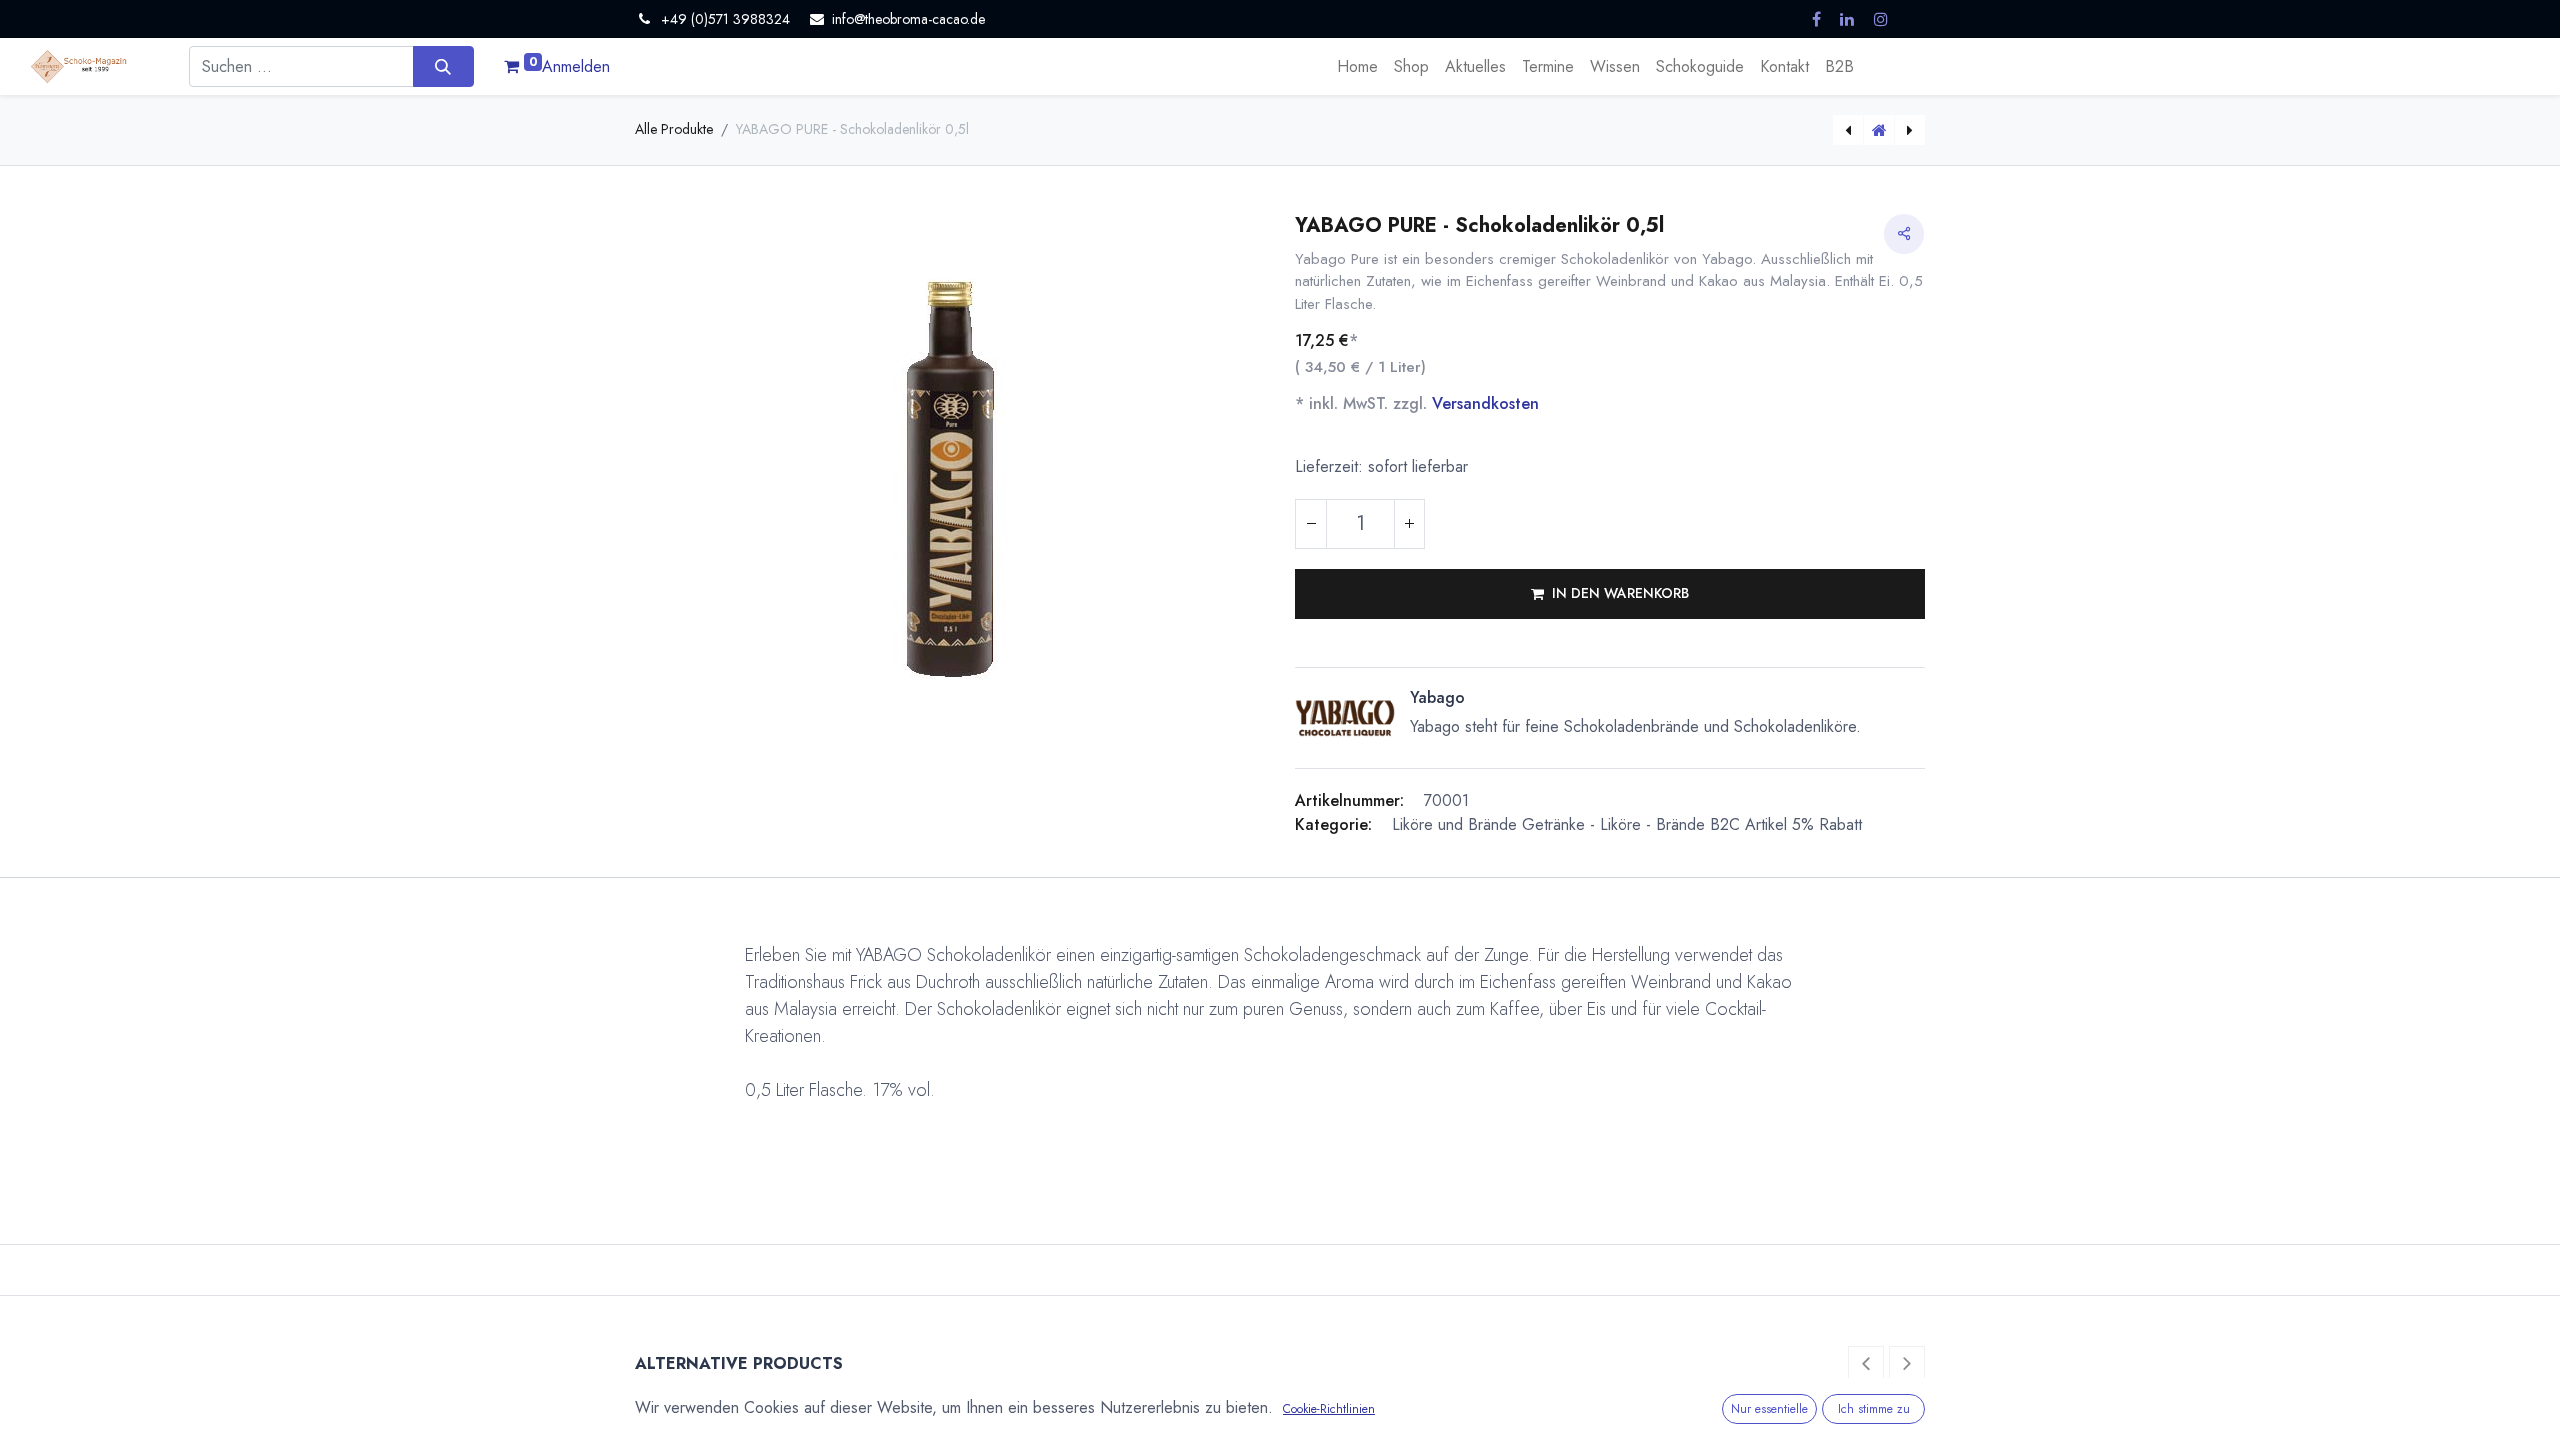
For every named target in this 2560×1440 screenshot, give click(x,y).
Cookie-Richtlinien (1329, 1409)
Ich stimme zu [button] (1874, 1409)
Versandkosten (1485, 403)
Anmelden (576, 66)
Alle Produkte (674, 129)
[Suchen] (443, 66)
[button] (1610, 594)
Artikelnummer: (1349, 800)
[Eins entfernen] (1311, 524)
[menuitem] (1357, 67)
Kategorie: (1333, 824)
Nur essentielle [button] (1769, 1409)
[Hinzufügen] (1409, 524)
